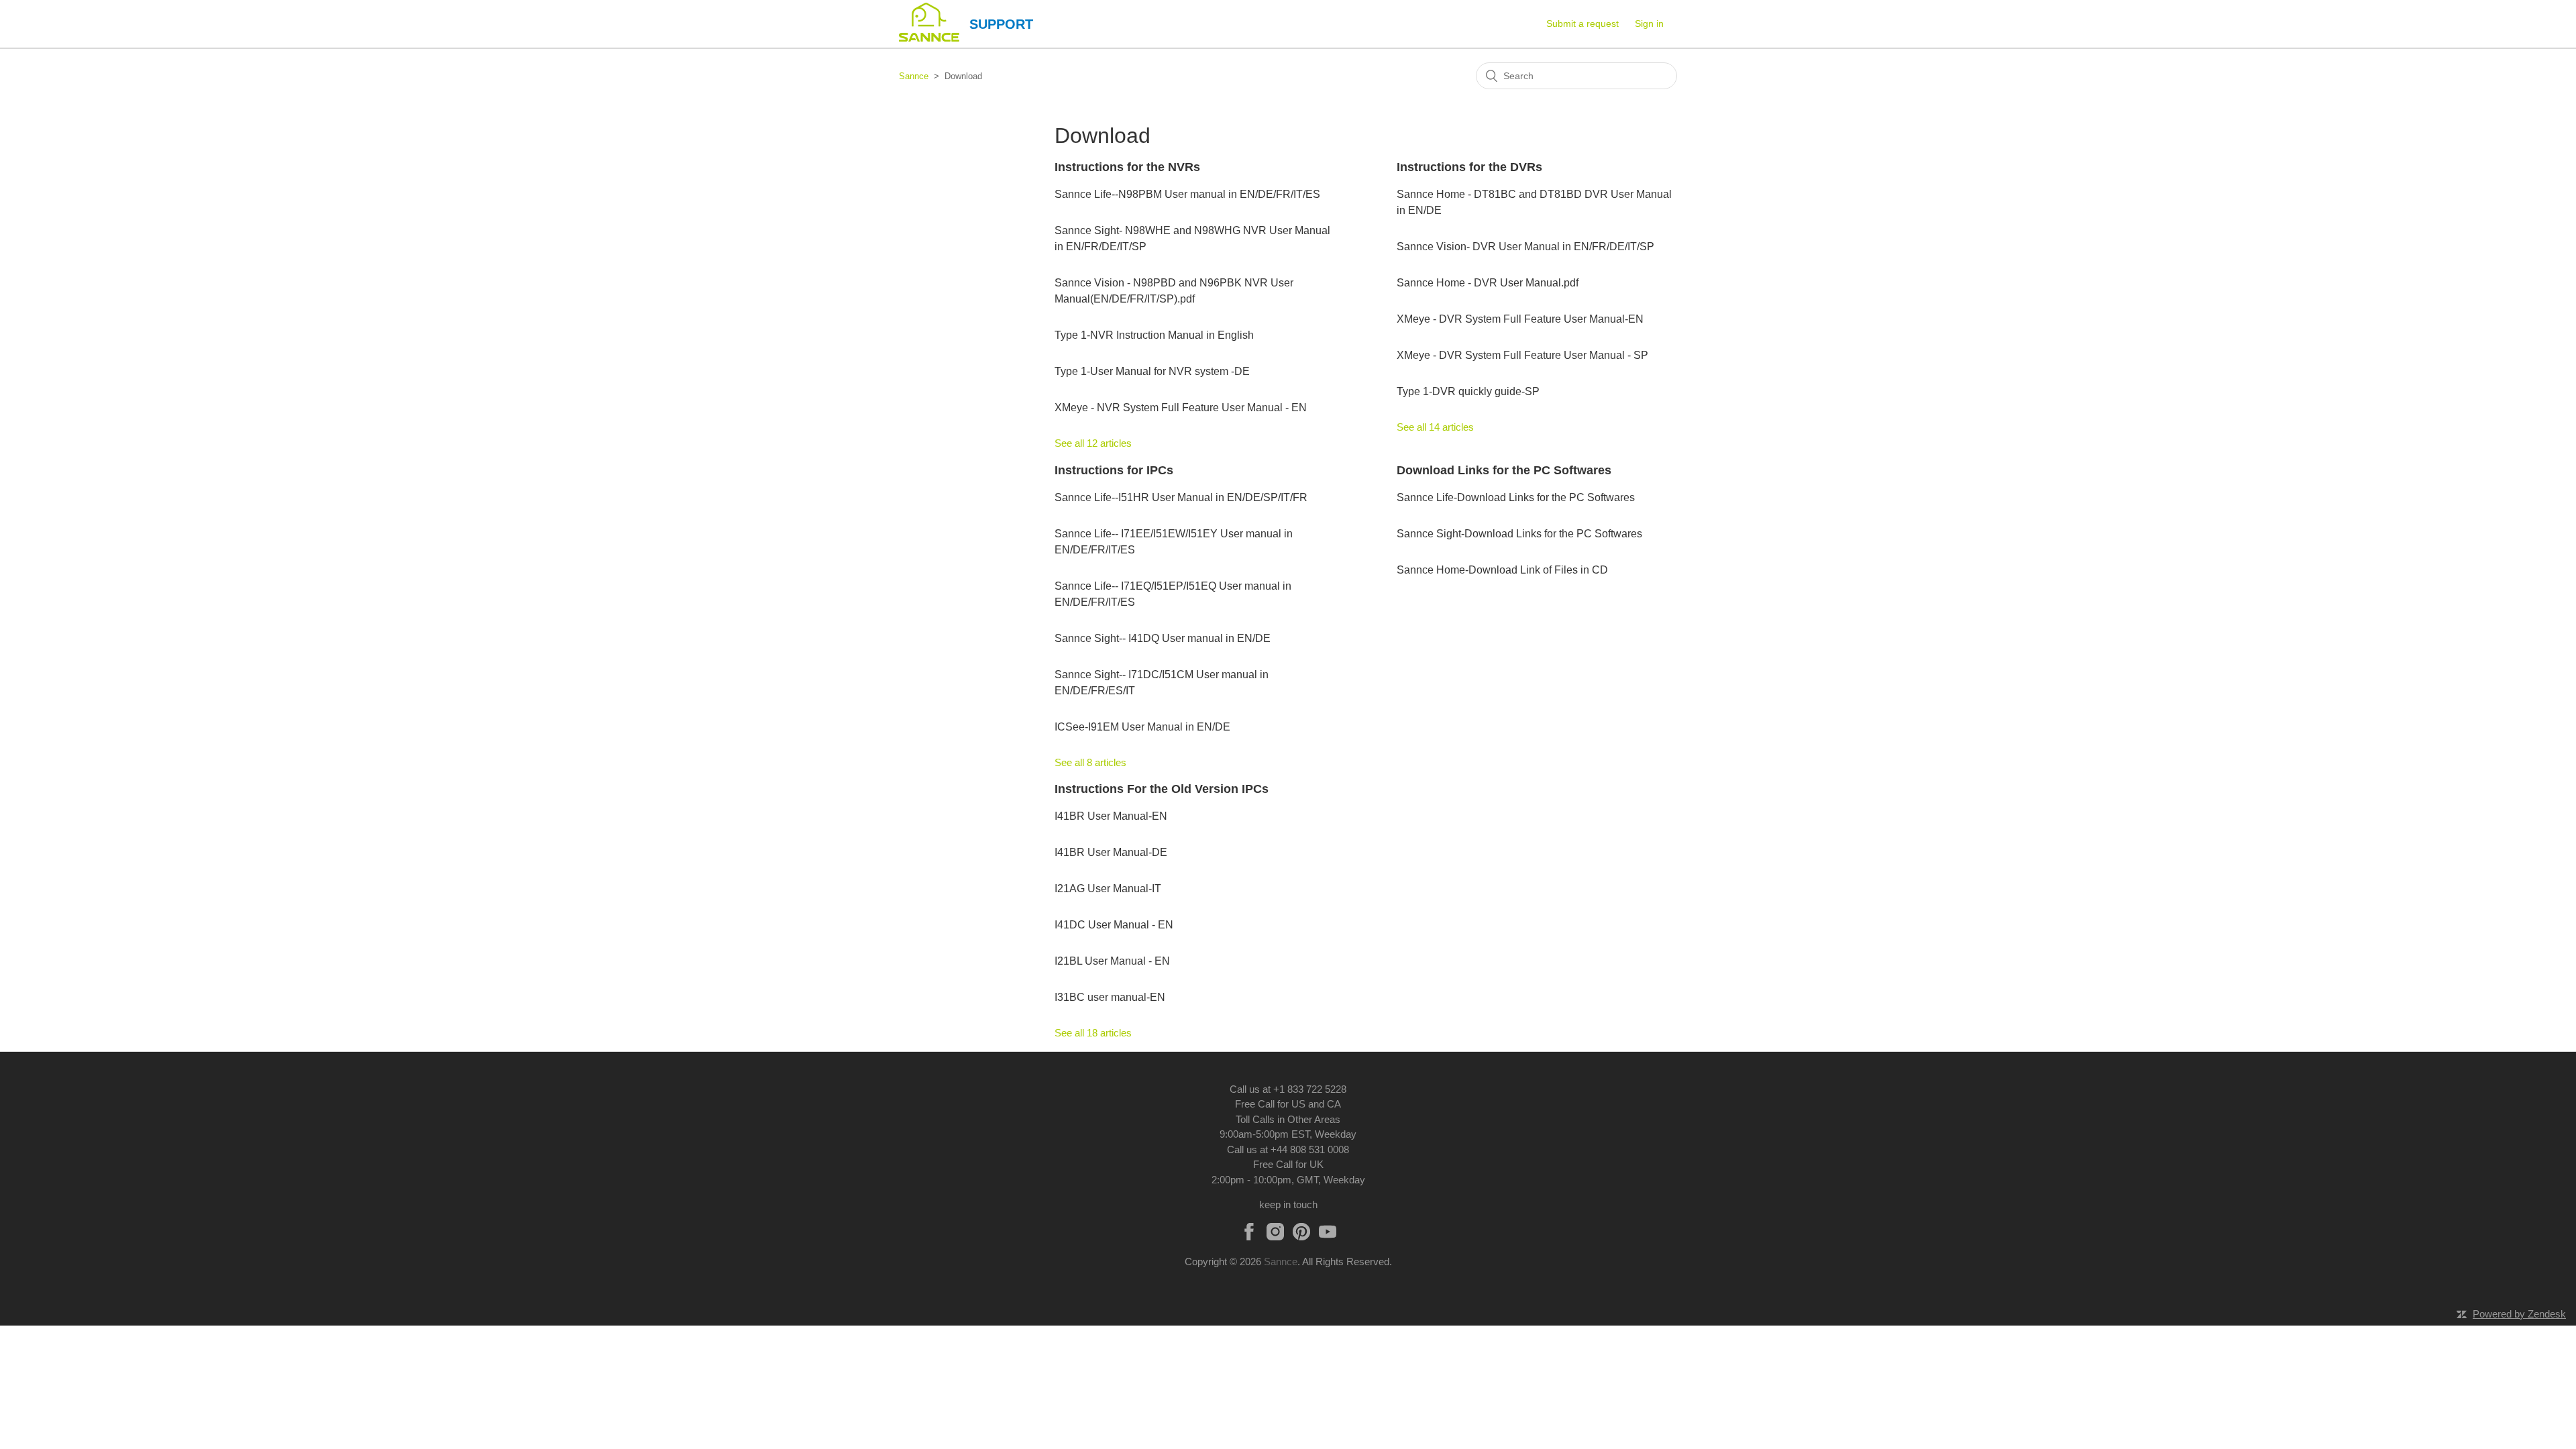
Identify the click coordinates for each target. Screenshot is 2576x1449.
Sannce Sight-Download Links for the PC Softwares (1519, 534)
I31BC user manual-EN (1110, 997)
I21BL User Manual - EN (1112, 961)
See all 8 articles (1090, 762)
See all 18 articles (1093, 1033)
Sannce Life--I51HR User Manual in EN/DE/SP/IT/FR (1181, 497)
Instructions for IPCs (1114, 470)
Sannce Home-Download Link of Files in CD (1502, 570)
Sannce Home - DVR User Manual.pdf (1488, 283)
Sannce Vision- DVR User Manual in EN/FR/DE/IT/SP (1525, 247)
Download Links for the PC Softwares (1504, 470)
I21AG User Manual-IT (1108, 889)
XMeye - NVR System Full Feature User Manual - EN (1181, 408)
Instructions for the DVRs (1469, 167)
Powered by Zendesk (2519, 1314)
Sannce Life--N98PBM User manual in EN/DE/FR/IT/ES (1187, 194)
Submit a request (1582, 23)
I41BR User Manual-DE (1111, 852)
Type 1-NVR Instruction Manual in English (1154, 335)
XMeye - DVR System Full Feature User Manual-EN (1520, 319)
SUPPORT (1001, 24)
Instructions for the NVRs (1127, 167)
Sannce (914, 76)
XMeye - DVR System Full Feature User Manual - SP (1522, 355)
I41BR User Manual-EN (1111, 816)
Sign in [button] (1649, 23)
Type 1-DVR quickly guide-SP (1468, 391)
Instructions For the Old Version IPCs (1162, 789)
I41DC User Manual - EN (1114, 925)
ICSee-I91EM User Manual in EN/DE (1142, 727)
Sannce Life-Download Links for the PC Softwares (1516, 497)
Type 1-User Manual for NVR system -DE (1152, 371)
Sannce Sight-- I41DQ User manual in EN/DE (1163, 638)
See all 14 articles (1435, 427)
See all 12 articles (1093, 443)
